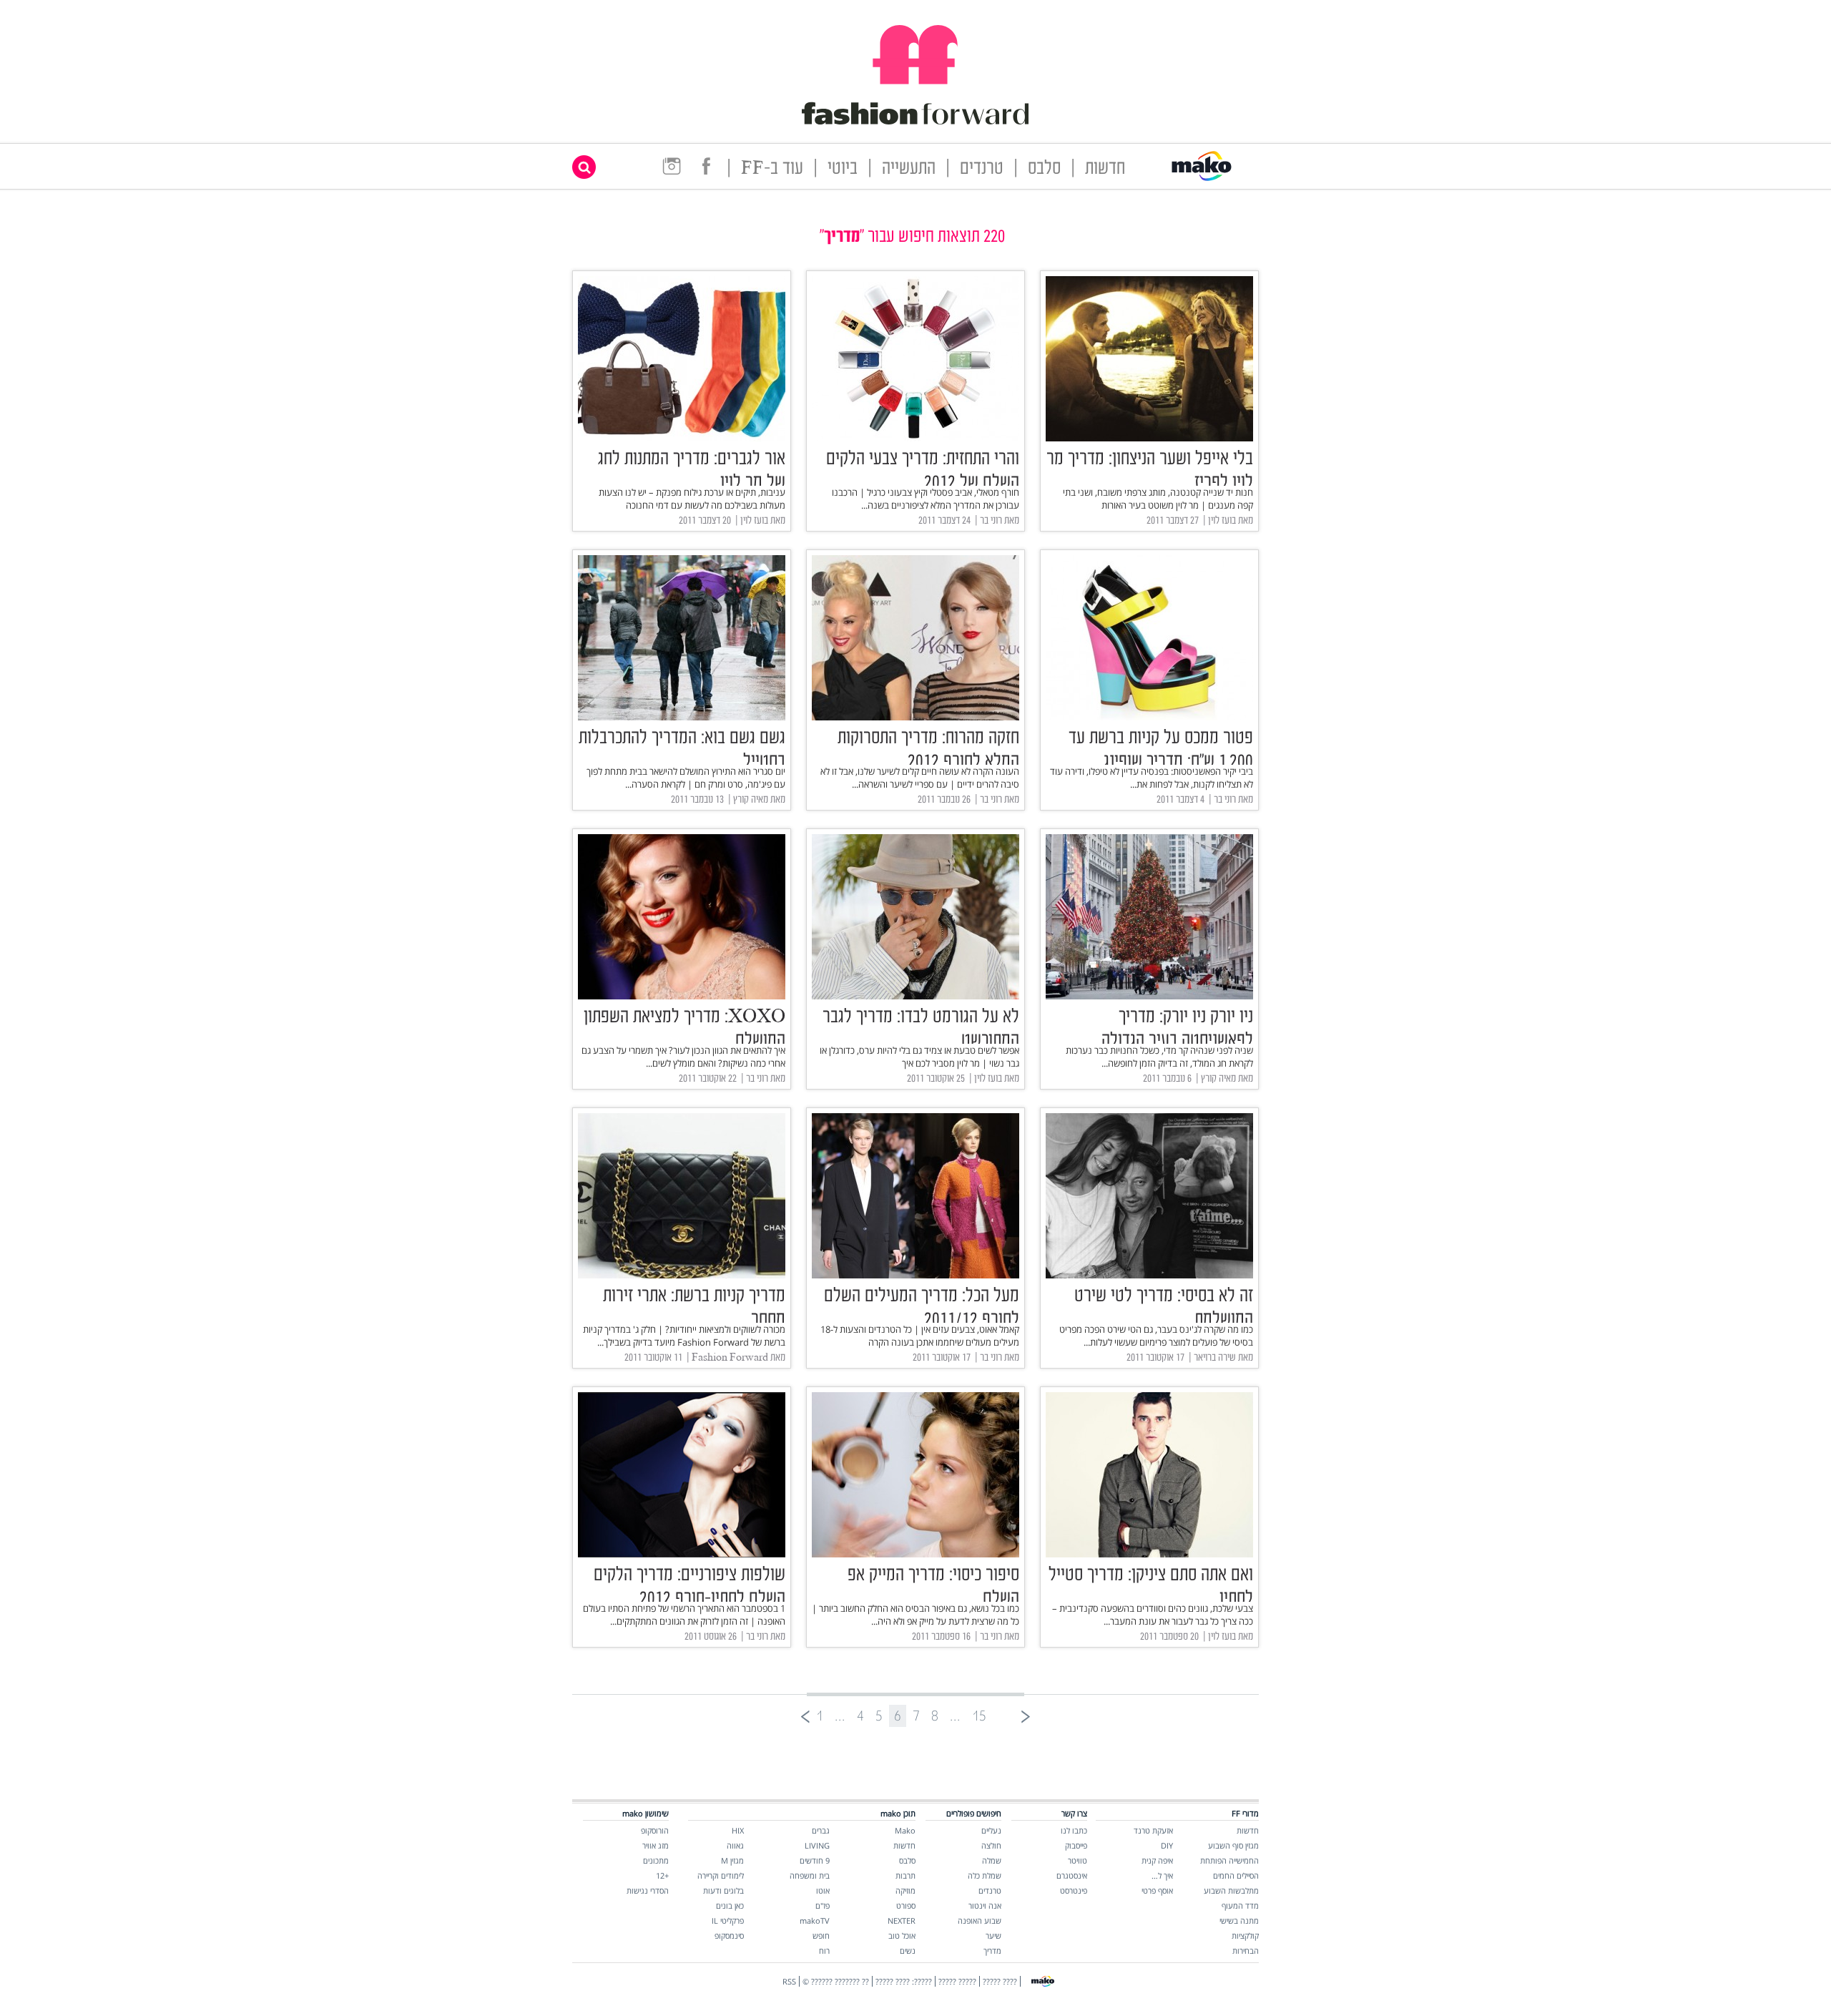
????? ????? (957, 1981)
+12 (662, 1875)
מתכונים (656, 1860)
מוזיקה (905, 1890)
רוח (824, 1951)
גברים (821, 1830)
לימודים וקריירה (721, 1875)
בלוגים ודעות (723, 1890)
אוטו (823, 1890)
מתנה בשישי (1239, 1920)
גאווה (735, 1845)
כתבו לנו (1074, 1830)
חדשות (1105, 169)
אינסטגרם (1072, 1875)
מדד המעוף (1240, 1905)
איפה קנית (1157, 1860)
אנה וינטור (985, 1905)
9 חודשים (815, 1860)
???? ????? (1000, 1981)
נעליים (991, 1830)
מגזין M (732, 1860)
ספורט (906, 1905)
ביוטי (843, 169)
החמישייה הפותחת (1229, 1860)
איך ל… (1162, 1875)
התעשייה (909, 169)
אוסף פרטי (1157, 1890)
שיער (993, 1936)
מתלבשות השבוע (1231, 1890)
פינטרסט (1074, 1890)
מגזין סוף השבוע (1233, 1845)
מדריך (992, 1951)
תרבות (905, 1875)
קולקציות (1245, 1936)
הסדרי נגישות (648, 1890)
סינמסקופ (729, 1936)
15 (979, 1716)
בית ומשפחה (810, 1875)
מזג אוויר (656, 1845)
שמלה (992, 1860)
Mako (905, 1830)
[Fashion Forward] (915, 122)
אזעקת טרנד (1153, 1830)
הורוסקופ (655, 1830)
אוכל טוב (902, 1936)
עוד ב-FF (772, 169)
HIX (738, 1830)
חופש (821, 1936)
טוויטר (1078, 1860)
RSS (789, 1981)
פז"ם (823, 1905)
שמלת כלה (985, 1875)
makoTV (815, 1920)
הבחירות (1246, 1951)
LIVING (817, 1845)
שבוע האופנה (980, 1920)
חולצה (991, 1845)
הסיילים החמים (1236, 1875)
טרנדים (982, 169)
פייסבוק (1076, 1845)
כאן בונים (730, 1905)
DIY (1167, 1845)
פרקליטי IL (728, 1920)
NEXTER (902, 1920)
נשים (908, 1951)
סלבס (1044, 169)
